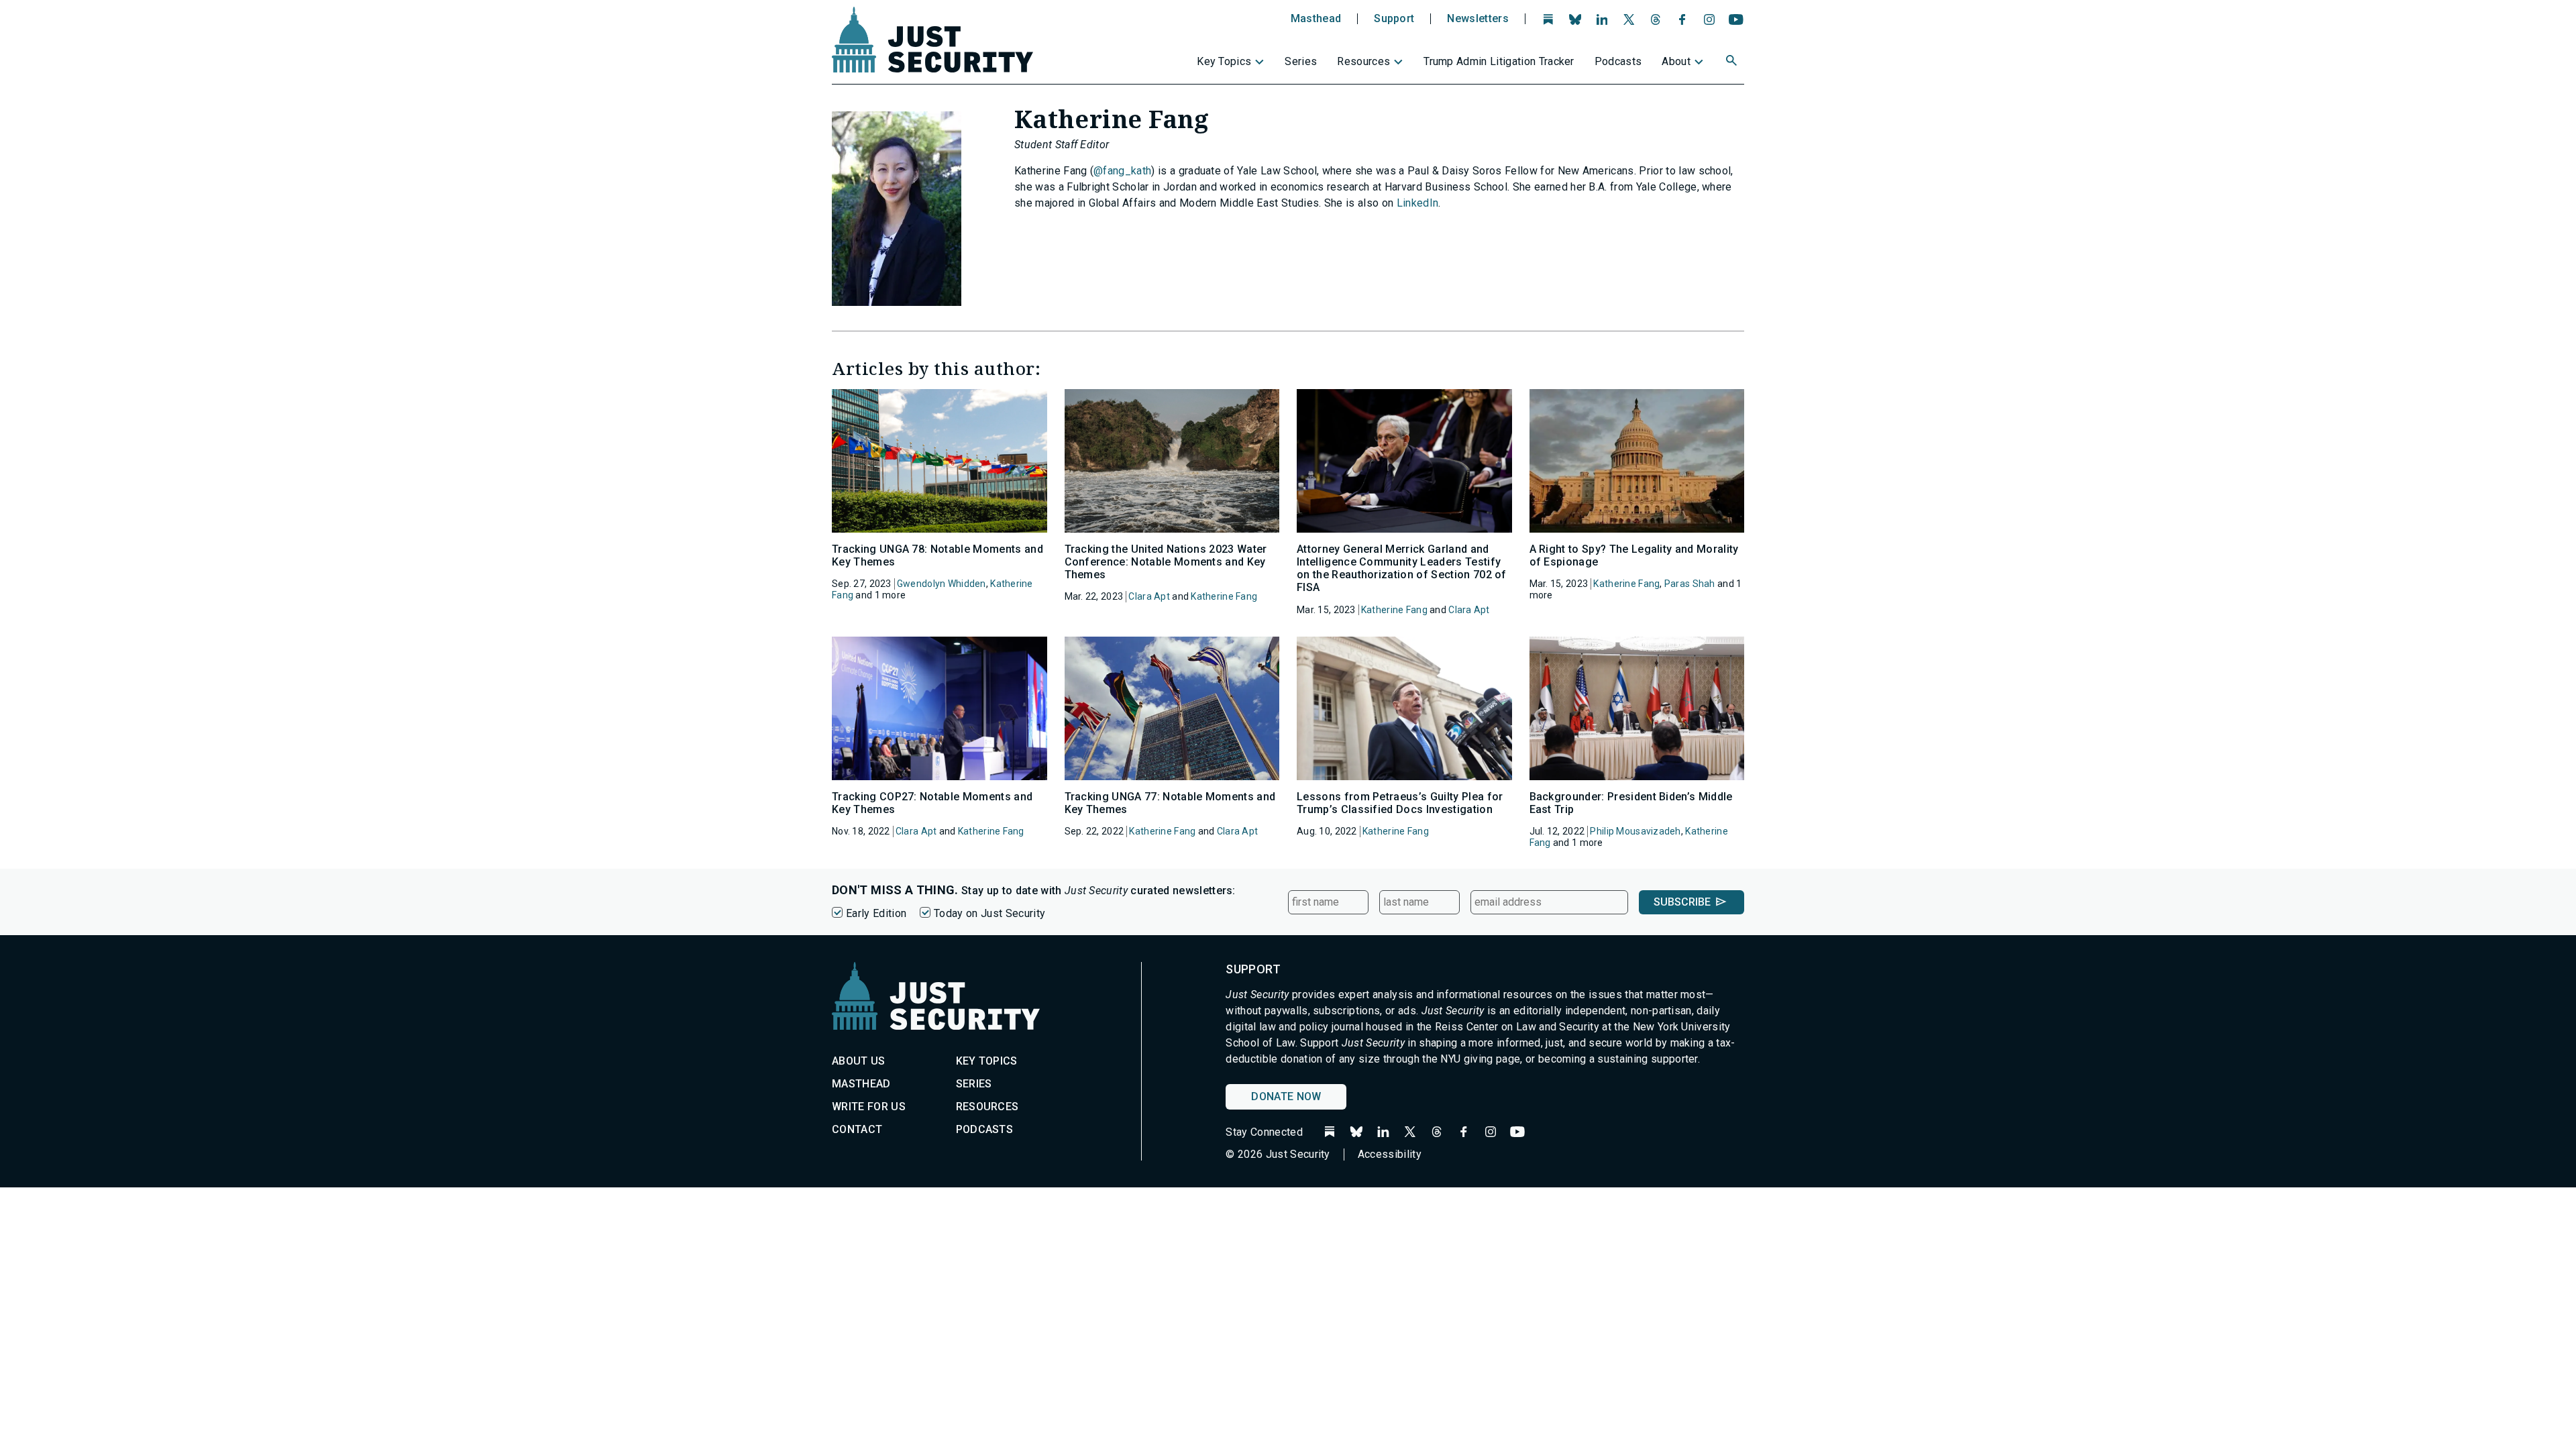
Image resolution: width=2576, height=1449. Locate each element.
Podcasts (1618, 61)
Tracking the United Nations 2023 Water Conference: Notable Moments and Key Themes (1166, 562)
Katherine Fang (1224, 596)
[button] (1733, 62)
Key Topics (1224, 61)
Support (1394, 19)
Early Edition (876, 913)
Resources (1363, 61)
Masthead (1316, 19)
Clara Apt (1149, 596)
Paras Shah (1690, 584)
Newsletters (1478, 19)
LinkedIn (1418, 203)
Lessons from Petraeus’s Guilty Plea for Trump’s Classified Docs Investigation (1400, 803)
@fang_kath (1122, 171)
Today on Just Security (989, 913)
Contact (857, 1129)
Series (1301, 61)
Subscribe (1682, 902)
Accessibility (1390, 1154)
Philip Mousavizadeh (1635, 831)
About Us (859, 1061)
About (1676, 61)
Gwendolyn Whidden (942, 584)
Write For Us (869, 1107)
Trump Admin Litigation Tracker (1499, 61)
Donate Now (1286, 1096)
